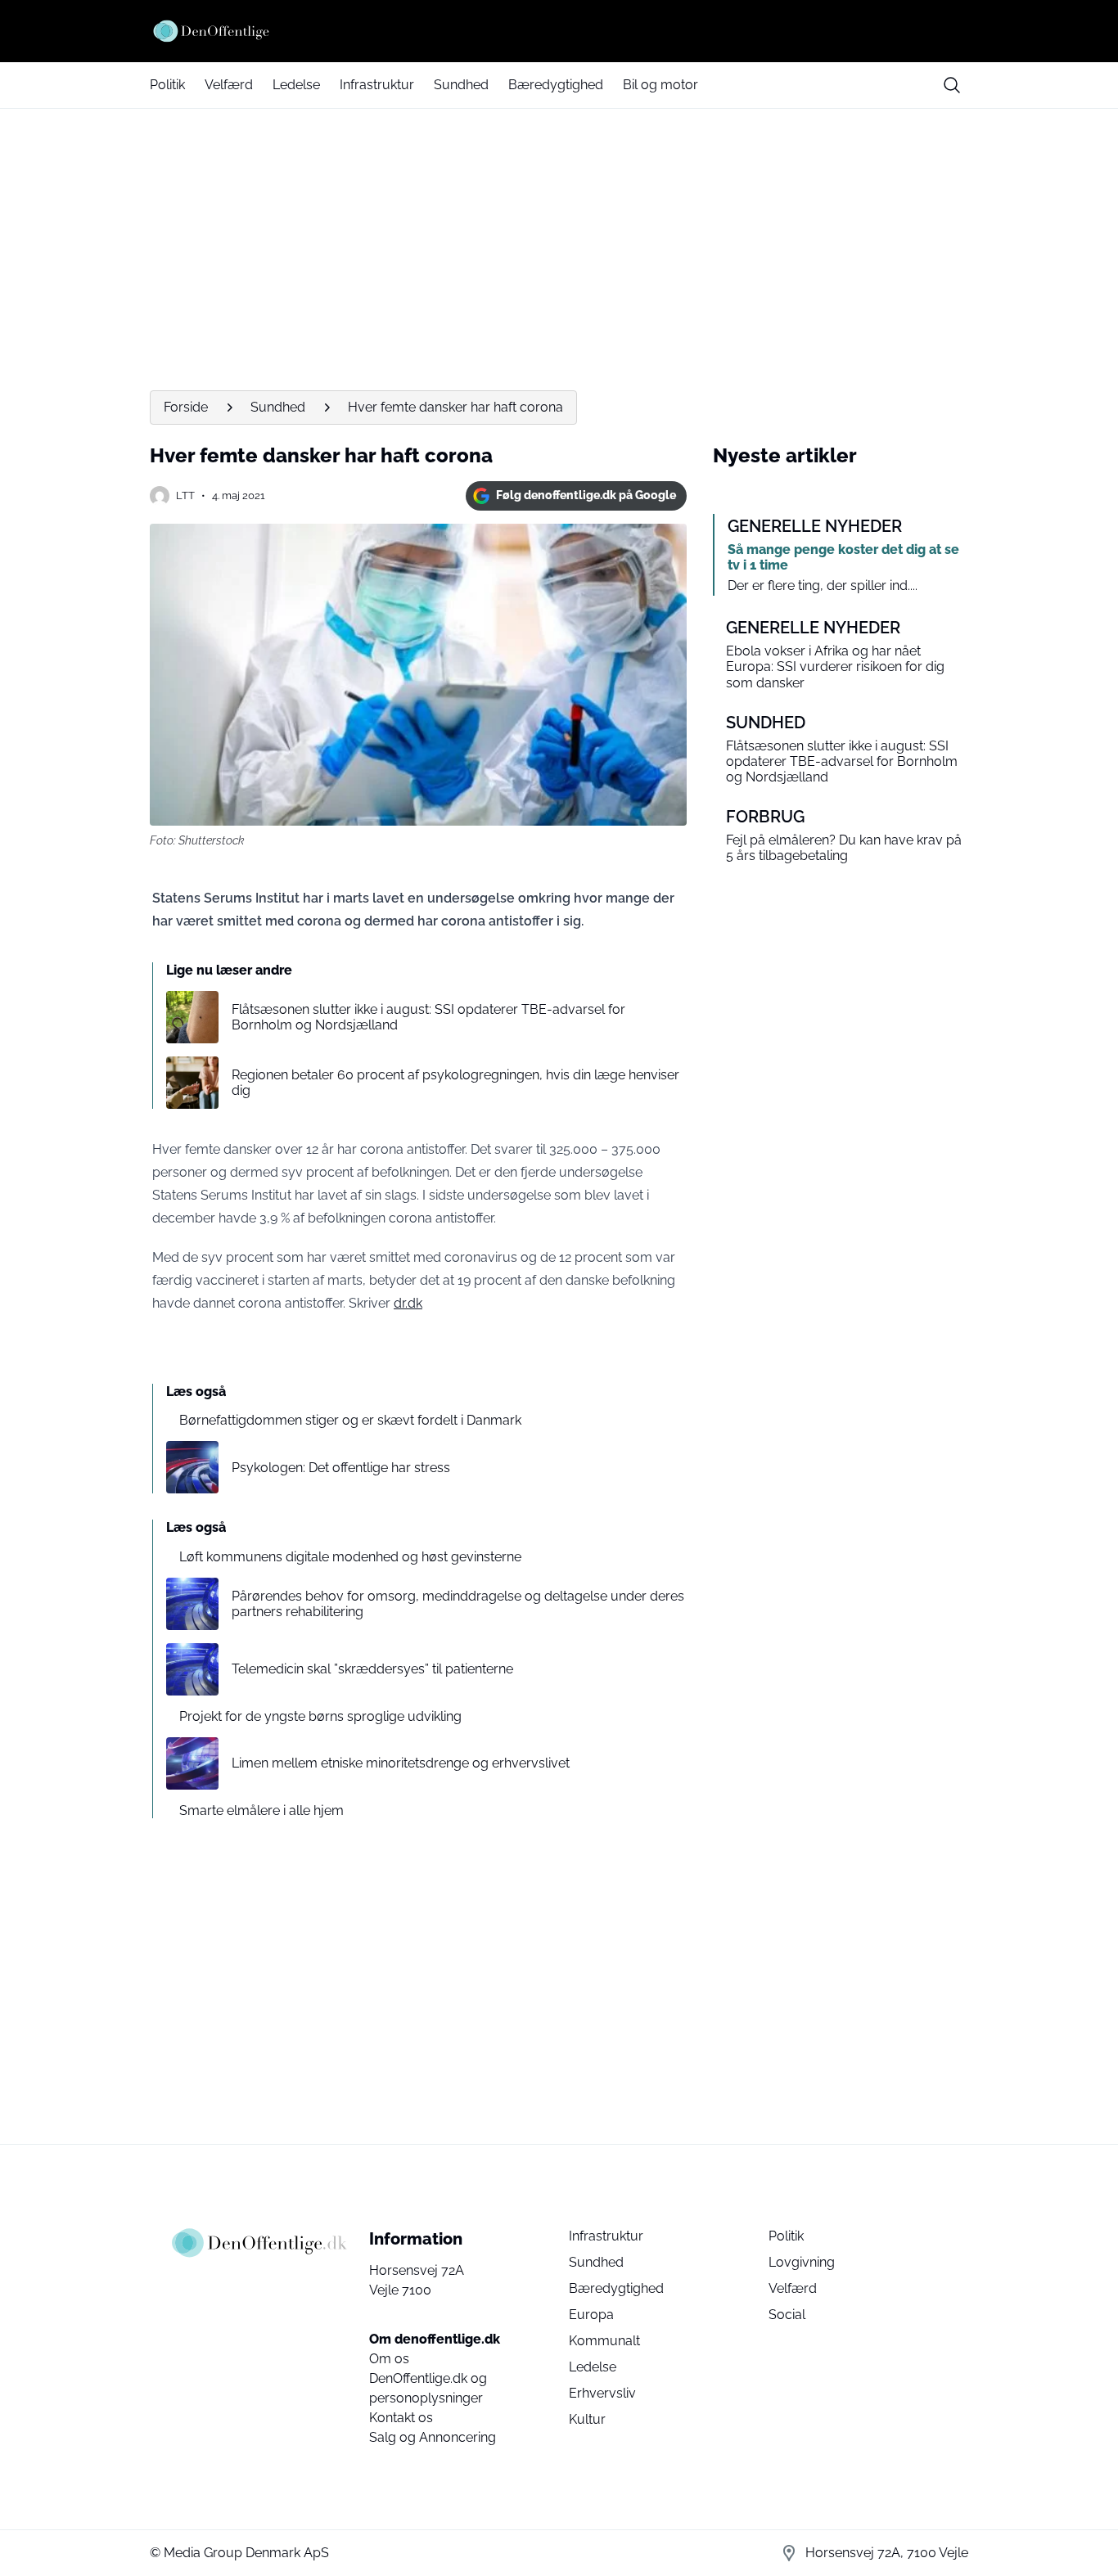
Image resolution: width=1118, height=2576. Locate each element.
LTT (185, 495)
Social (787, 2315)
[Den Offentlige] (559, 31)
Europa (591, 2315)
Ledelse (296, 85)
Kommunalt (604, 2341)
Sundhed (461, 85)
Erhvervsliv (602, 2393)
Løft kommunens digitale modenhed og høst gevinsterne (350, 1557)
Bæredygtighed (556, 85)
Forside (186, 407)
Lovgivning (802, 2262)
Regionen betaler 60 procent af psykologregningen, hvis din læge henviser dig (455, 1083)
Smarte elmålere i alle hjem (261, 1810)
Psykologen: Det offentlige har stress (341, 1468)
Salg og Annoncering (433, 2437)
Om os (389, 2359)
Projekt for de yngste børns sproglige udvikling (320, 1716)
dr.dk (408, 1303)
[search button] (952, 85)
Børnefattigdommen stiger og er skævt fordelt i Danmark (350, 1420)
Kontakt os (401, 2418)
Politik (167, 85)
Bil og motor (660, 85)
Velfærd (229, 85)
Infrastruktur (377, 85)
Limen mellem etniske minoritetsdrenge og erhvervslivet (401, 1763)
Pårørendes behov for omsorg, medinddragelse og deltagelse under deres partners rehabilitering (458, 1604)
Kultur (587, 2419)
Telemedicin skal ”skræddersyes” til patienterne (372, 1669)
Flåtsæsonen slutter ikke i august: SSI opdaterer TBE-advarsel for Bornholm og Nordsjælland (428, 1017)
